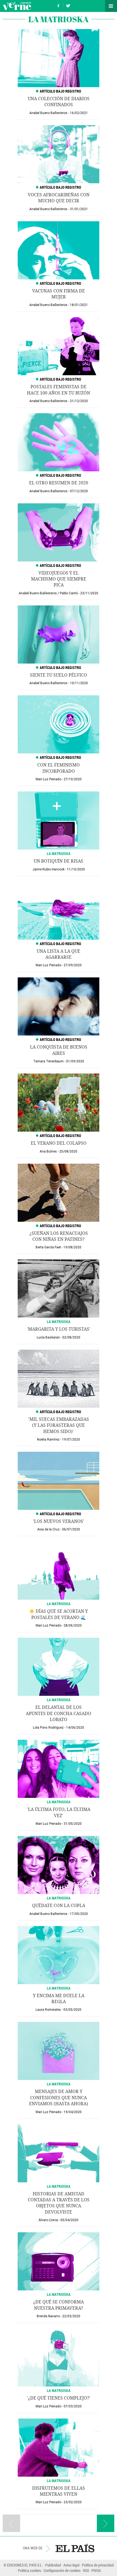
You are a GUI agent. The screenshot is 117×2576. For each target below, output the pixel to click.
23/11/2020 (89, 593)
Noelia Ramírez (48, 1439)
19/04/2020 (73, 2112)
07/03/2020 (73, 2406)
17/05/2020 (79, 1914)
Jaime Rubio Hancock (48, 869)
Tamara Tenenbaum (48, 1061)
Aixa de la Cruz (48, 1529)
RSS (86, 2570)
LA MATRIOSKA (59, 853)
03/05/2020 (72, 2010)
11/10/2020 (76, 869)
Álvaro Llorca (48, 2220)
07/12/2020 (79, 491)
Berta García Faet (48, 1247)
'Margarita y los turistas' (59, 1329)
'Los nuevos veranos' (59, 1521)
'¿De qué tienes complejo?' (59, 2398)
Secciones (111, 6)
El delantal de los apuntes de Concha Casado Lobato (59, 1713)
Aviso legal (71, 2565)
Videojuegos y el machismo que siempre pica (59, 579)
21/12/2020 (79, 401)
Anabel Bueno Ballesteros (48, 113)
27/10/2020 (73, 779)
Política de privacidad (98, 2565)
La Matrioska (59, 1898)
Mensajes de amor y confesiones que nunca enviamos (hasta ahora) (59, 2098)
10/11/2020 (79, 683)
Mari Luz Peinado (48, 779)
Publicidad (53, 2565)
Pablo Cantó (69, 593)
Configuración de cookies (62, 2570)
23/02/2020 (73, 2502)
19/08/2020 (72, 1247)
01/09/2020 (75, 1061)
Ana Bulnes (48, 1151)
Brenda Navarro (48, 2316)
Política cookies (30, 2570)
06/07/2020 (71, 1529)
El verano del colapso (59, 1143)
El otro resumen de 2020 (59, 483)
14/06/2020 (75, 1728)
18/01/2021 (79, 305)
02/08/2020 (71, 1337)
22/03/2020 (71, 2316)
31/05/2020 (73, 1824)
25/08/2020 (68, 1151)
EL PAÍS (75, 2548)
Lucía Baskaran (48, 1337)
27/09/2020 (73, 965)
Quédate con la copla (59, 1906)
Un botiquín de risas (59, 861)
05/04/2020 (69, 2220)
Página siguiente (106, 2523)
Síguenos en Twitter (68, 5)
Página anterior (11, 2523)
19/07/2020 (71, 1439)
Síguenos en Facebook (59, 5)
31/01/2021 (79, 209)
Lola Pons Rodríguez (48, 1728)
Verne (17, 6)
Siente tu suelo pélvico (59, 675)
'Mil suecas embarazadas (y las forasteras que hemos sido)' (59, 1425)
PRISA (96, 2570)
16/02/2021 (79, 113)
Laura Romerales (48, 2010)
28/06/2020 (73, 1625)
